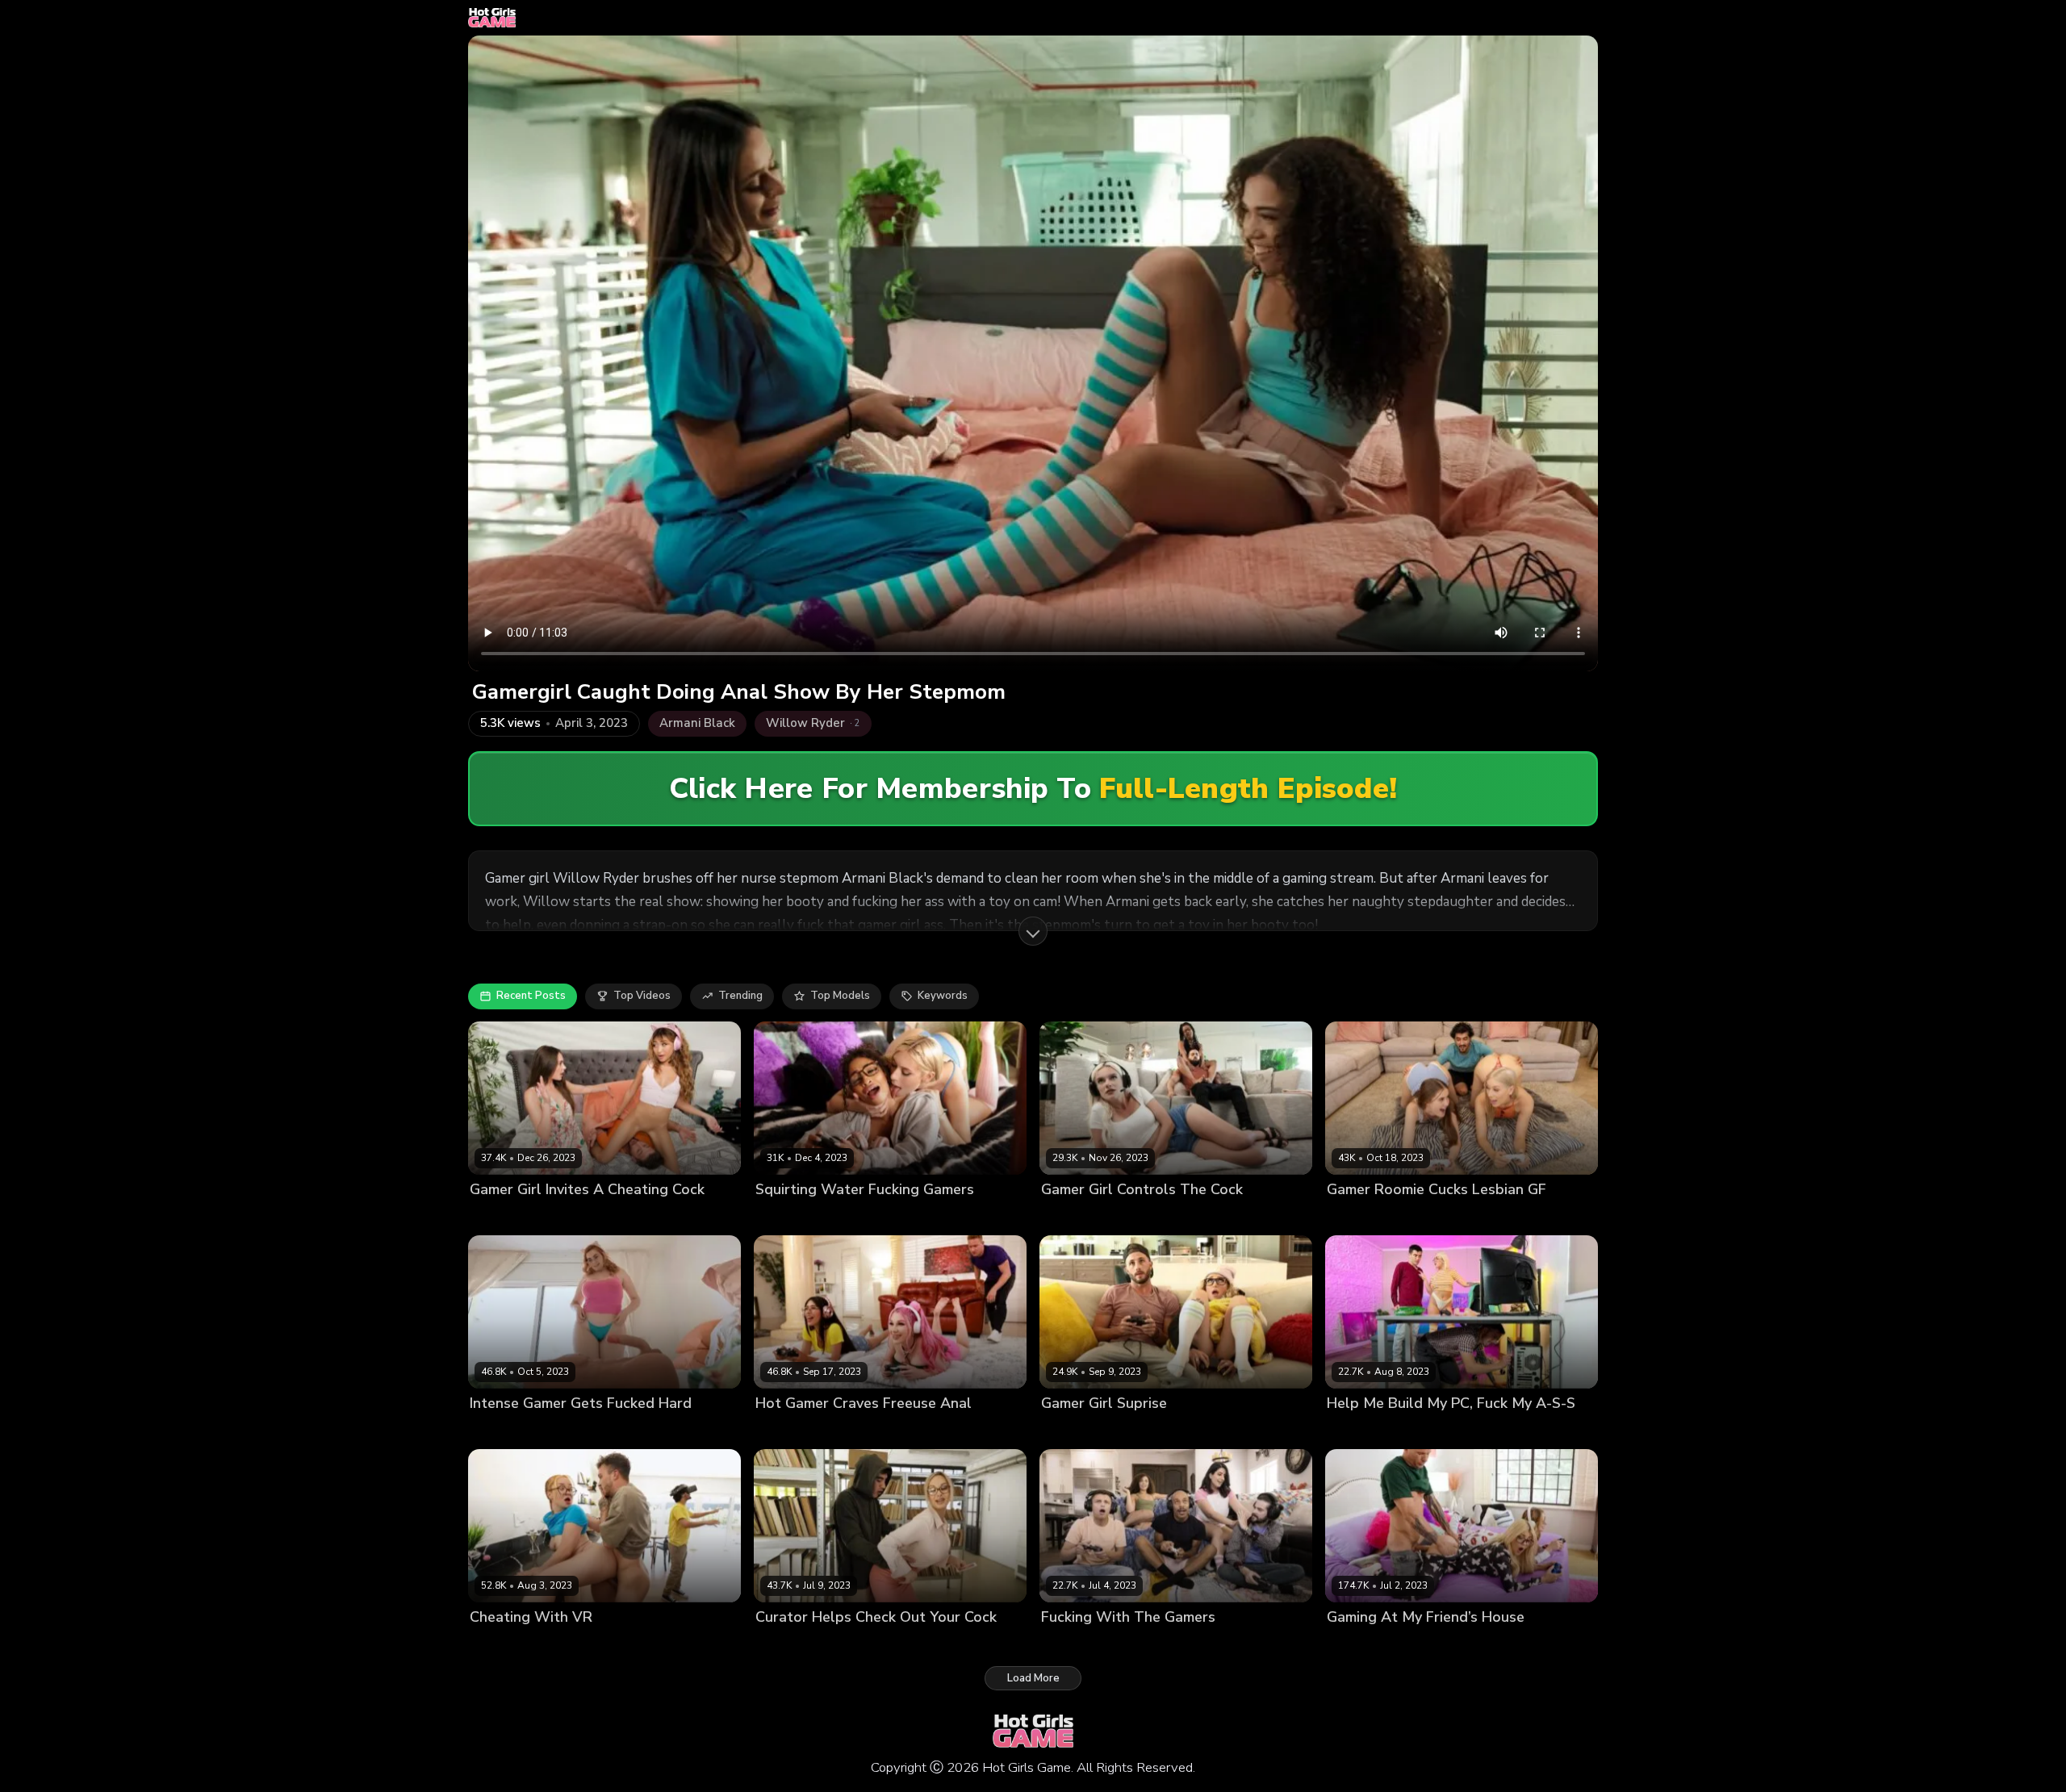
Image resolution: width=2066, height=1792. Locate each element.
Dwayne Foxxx (1227, 1645)
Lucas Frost (556, 1216)
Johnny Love (1301, 1645)
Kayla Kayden (1440, 1645)
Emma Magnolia (510, 1645)
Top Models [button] (840, 996)
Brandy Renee (1363, 1645)
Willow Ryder (1149, 1645)
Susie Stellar (1074, 1431)
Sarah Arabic (1075, 1645)
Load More (1033, 1678)
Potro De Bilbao (588, 1431)
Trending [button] (740, 996)
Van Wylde (828, 1431)
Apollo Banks (590, 1645)
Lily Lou (775, 1431)
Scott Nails (1508, 1645)
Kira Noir (1063, 1216)
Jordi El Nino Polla (1419, 1431)
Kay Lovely (861, 1216)
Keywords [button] (943, 996)
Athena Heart (1362, 1216)
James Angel (1123, 1216)
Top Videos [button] (642, 996)
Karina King (784, 1645)
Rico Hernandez (1503, 1216)
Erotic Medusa (792, 1216)
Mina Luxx (495, 1216)
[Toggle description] (1033, 931)
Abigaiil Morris (506, 1431)
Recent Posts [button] (531, 996)
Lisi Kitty (1347, 1431)
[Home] (492, 18)
